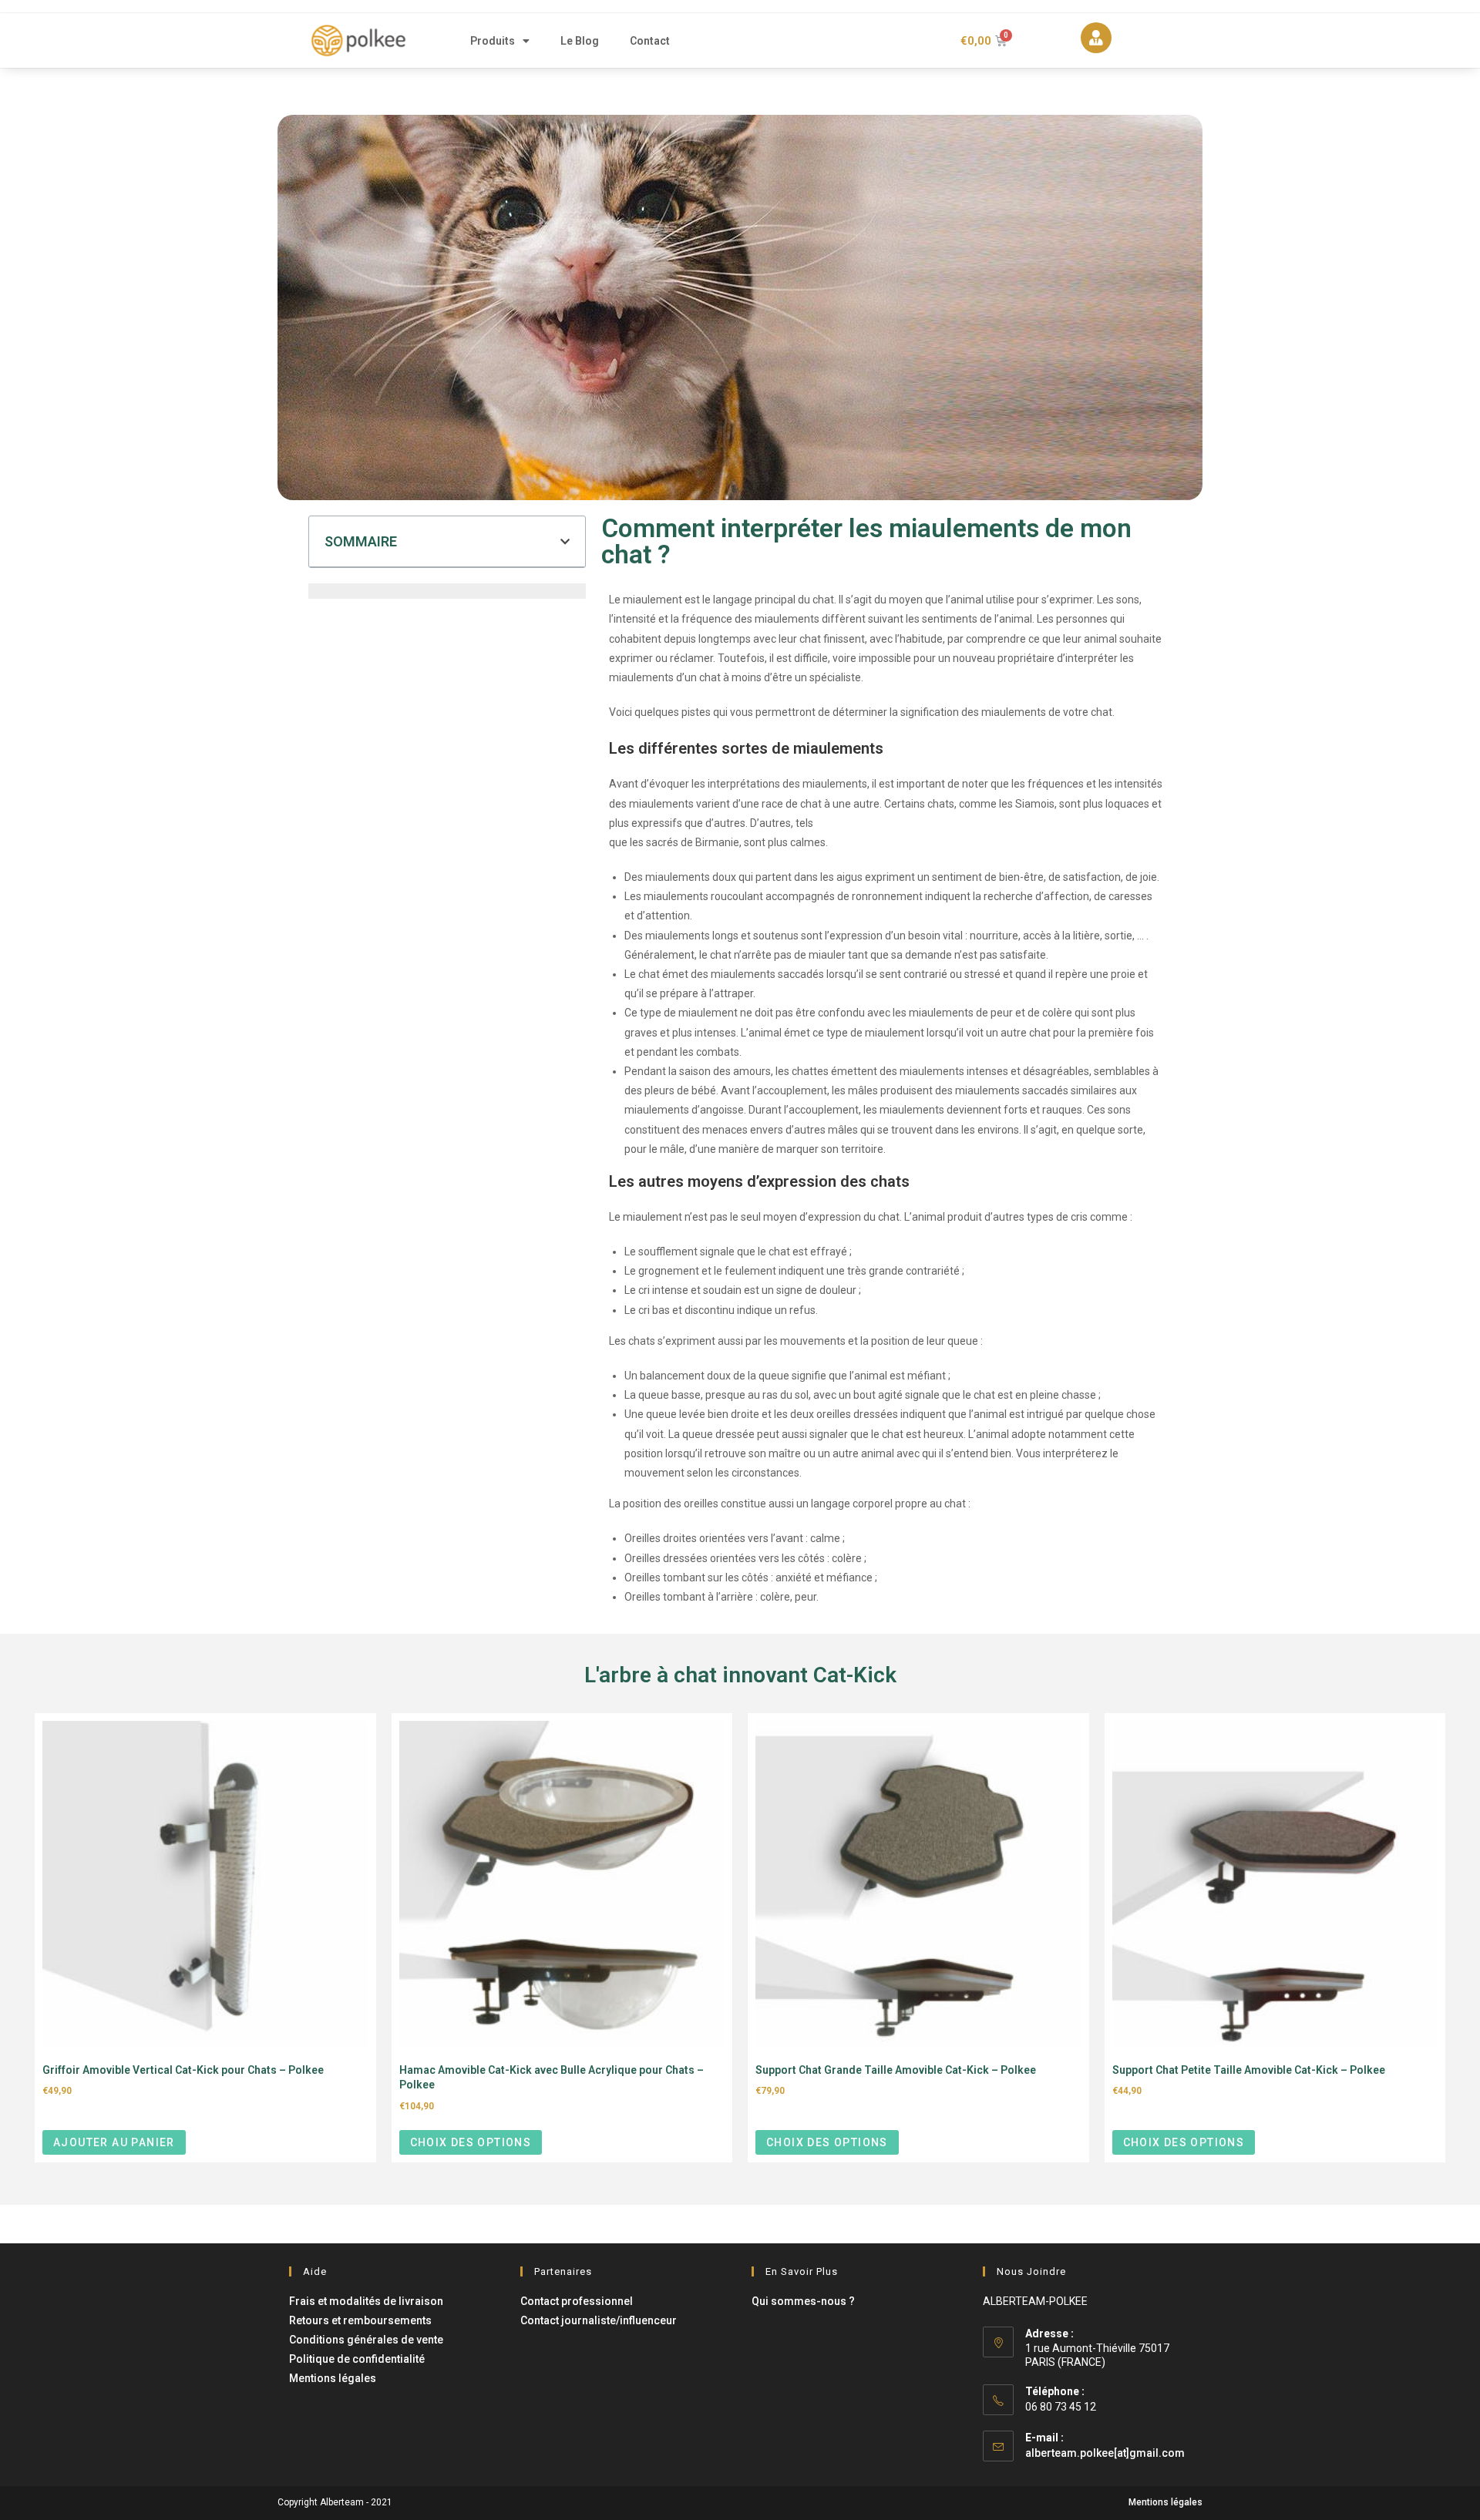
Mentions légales (333, 2378)
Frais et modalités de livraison (366, 2301)
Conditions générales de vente (366, 2340)
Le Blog (580, 41)
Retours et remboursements (360, 2320)
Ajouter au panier (114, 2142)
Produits (493, 41)
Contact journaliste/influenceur (599, 2320)
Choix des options (471, 2142)
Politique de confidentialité (357, 2359)
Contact (650, 41)
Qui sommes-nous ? (803, 2301)
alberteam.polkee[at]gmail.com (1105, 2453)
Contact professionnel (577, 2301)
